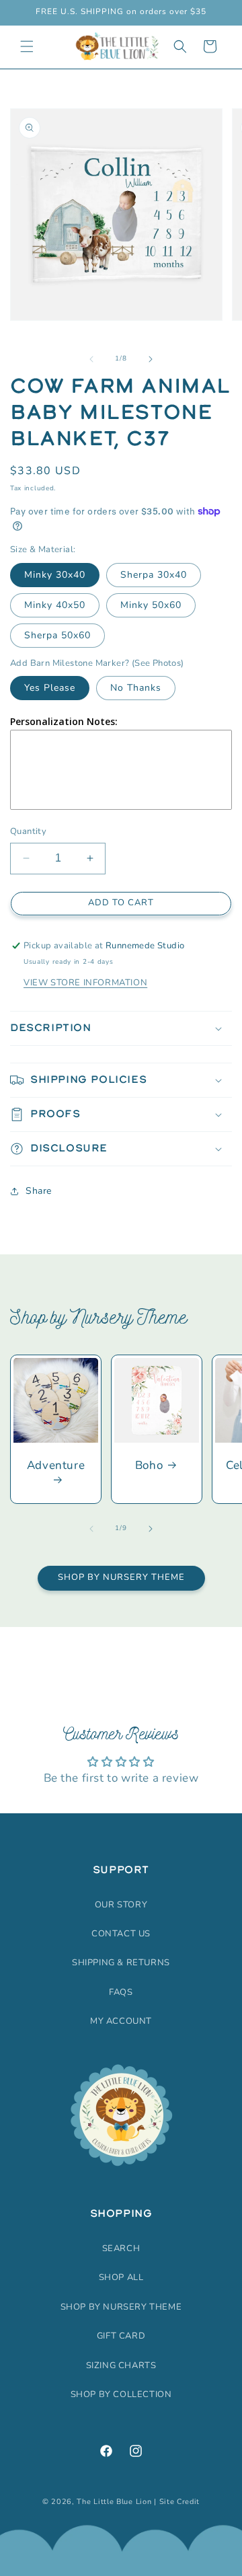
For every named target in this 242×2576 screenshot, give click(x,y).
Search (121, 2248)
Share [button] (39, 1191)
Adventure (56, 1466)
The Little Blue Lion (114, 2502)
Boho (149, 1466)
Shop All (121, 2277)
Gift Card (121, 2336)
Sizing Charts (121, 2365)
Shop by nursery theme (121, 2307)
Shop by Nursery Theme (121, 1577)
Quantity (28, 831)
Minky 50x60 (151, 605)
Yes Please (50, 688)
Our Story (121, 1905)
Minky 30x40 (55, 575)
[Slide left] (91, 359)
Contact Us (121, 1934)
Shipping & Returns (121, 1963)
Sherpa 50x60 (57, 635)
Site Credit (180, 2502)
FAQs (121, 1992)
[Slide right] (151, 359)
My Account (121, 2021)
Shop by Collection (121, 2394)
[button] (27, 46)
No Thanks (136, 688)
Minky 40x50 (55, 605)
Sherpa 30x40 (154, 575)
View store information (85, 983)
